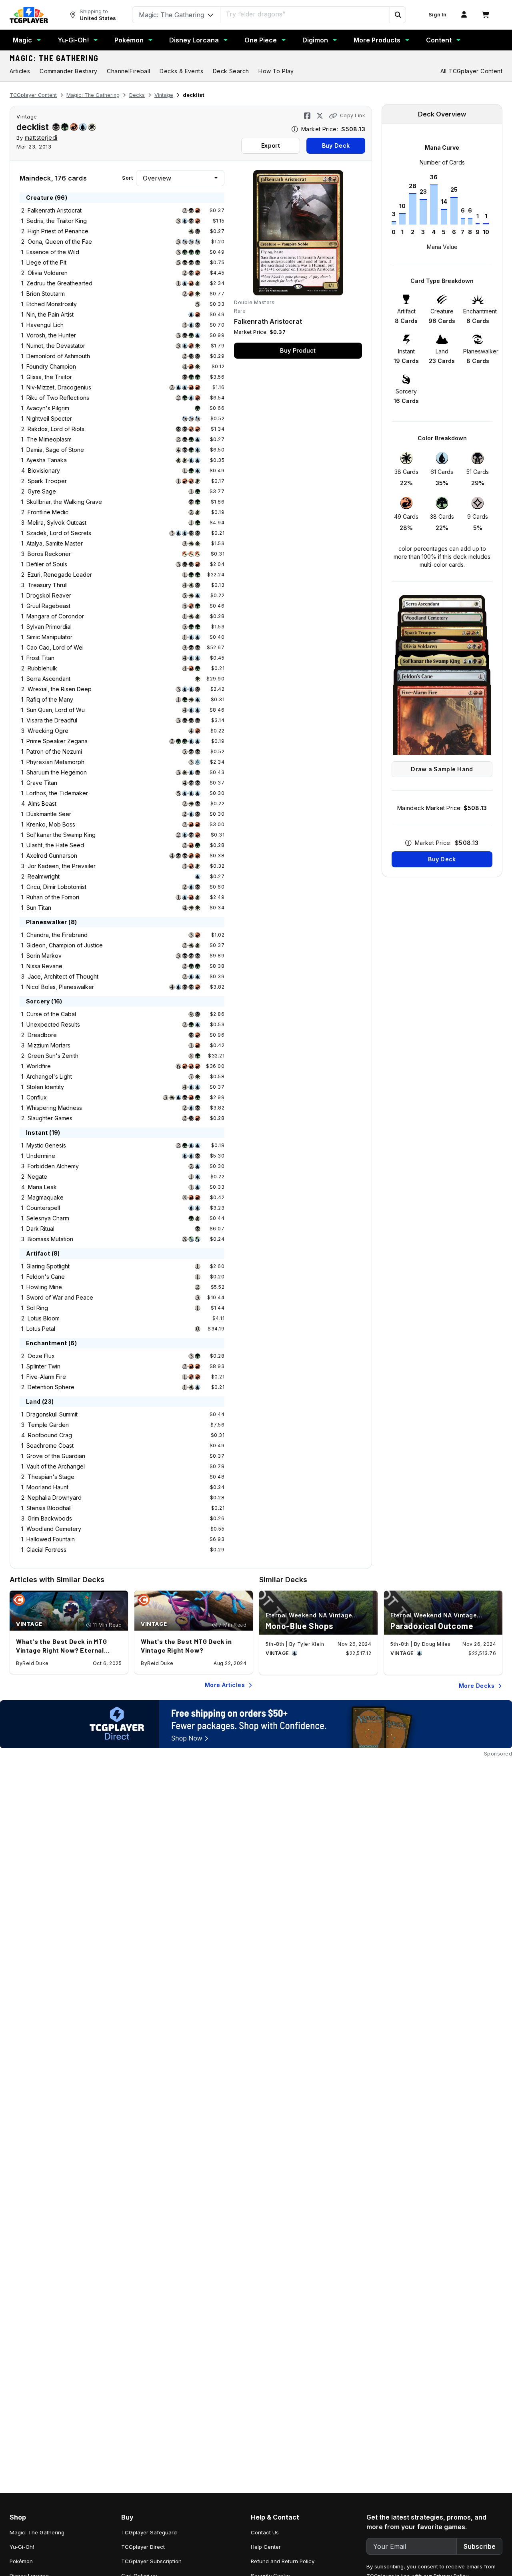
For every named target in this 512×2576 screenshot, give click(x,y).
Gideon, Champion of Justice (65, 945)
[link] (29, 15)
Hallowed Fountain (51, 1539)
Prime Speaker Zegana (57, 741)
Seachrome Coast (50, 1445)
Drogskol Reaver (49, 595)
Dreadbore (42, 1035)
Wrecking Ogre (48, 731)
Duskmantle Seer (49, 814)
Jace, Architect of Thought (63, 976)
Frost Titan (40, 658)
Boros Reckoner (49, 554)
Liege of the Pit (46, 262)
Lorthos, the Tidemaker (57, 793)
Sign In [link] (437, 15)
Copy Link (353, 115)
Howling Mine (44, 1287)
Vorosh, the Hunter (51, 335)
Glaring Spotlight (48, 1266)
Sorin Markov (44, 956)
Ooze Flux (41, 1356)
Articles (20, 71)
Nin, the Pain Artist (50, 314)
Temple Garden (48, 1425)
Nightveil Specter (49, 418)
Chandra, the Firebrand (57, 935)
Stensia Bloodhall (49, 1508)
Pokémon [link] (21, 2561)
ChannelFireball (128, 71)
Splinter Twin (43, 1366)
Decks (137, 95)
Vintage (164, 95)
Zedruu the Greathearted (59, 283)
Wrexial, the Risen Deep (60, 689)
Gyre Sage (42, 491)
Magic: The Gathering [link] (37, 2532)
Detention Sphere (51, 1387)
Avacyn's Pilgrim (48, 408)
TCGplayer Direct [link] (143, 2547)
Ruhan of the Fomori (53, 897)
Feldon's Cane (46, 1277)
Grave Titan (42, 783)
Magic (22, 40)
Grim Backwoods (50, 1518)
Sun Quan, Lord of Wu (56, 710)
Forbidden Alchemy (53, 1166)
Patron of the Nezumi (54, 751)
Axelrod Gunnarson (52, 856)
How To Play (276, 71)
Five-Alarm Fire (46, 1377)
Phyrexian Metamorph (55, 762)
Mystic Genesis (46, 1145)
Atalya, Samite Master (55, 543)
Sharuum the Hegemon (57, 772)
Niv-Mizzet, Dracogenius (59, 387)
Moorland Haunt (47, 1487)
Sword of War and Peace (60, 1297)
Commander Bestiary (68, 71)
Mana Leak (42, 1187)
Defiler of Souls (47, 564)
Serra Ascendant (48, 679)
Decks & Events (181, 71)
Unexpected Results (53, 1024)
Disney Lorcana (194, 40)
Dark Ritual (40, 1229)
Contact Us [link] (265, 2532)
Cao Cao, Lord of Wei (55, 647)
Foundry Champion (51, 366)
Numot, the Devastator (56, 346)
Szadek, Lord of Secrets (59, 533)
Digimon (315, 40)
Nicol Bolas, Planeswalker (60, 987)
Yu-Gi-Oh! (73, 40)
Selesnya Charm (48, 1218)
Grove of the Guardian (56, 1456)
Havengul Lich (45, 325)
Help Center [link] (266, 2547)
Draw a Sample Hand (442, 769)
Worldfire (39, 1066)
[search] (305, 14)
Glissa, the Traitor (49, 377)
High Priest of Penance (58, 231)
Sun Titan (39, 908)
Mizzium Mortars (49, 1045)
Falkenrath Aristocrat (55, 210)
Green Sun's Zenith (53, 1056)
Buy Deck (336, 145)
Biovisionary (44, 470)
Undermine (41, 1156)
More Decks (477, 1686)
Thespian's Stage (51, 1477)
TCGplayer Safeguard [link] (149, 2532)
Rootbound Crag (50, 1435)
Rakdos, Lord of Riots (56, 429)
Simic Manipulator (49, 637)
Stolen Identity (45, 1087)
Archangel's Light (49, 1076)
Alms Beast (42, 803)
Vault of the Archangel (56, 1466)
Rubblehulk (42, 668)
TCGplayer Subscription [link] (151, 2561)
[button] (398, 15)
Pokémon (129, 40)
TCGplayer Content (33, 95)
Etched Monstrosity (52, 304)
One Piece (261, 40)
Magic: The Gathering (54, 58)
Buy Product (298, 350)
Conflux (37, 1097)
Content (439, 40)
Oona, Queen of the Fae (60, 242)
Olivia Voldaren (48, 273)
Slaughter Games (50, 1118)
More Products (377, 40)
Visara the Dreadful (52, 720)
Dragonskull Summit (52, 1414)
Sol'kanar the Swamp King (61, 835)
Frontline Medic (48, 512)
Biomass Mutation (50, 1239)
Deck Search (231, 71)
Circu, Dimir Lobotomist (56, 887)
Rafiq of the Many (50, 699)
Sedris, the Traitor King (57, 221)
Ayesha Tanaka (47, 460)
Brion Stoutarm (46, 294)
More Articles (225, 1685)
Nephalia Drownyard (55, 1498)
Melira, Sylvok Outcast (57, 523)
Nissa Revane (44, 966)
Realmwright (44, 876)
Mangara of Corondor (55, 616)
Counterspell (43, 1208)
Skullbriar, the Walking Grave (64, 502)
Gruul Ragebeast (48, 606)
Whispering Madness (54, 1108)
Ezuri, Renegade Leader (60, 575)
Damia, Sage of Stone (55, 450)
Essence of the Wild (53, 252)
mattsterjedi (41, 137)
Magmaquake (46, 1197)
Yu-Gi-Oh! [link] (22, 2547)
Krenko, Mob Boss (51, 824)
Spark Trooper (47, 481)
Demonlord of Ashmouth (58, 356)
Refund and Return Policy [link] (283, 2561)
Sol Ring (37, 1308)
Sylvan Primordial (49, 627)
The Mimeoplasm (49, 439)
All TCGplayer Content (471, 71)
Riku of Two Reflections (58, 398)
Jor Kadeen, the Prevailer (62, 866)
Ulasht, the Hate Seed (55, 845)
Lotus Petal (41, 1329)
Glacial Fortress (46, 1550)
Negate (37, 1177)
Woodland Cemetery (54, 1529)
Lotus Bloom (44, 1318)
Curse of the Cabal (51, 1014)
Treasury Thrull (48, 585)
